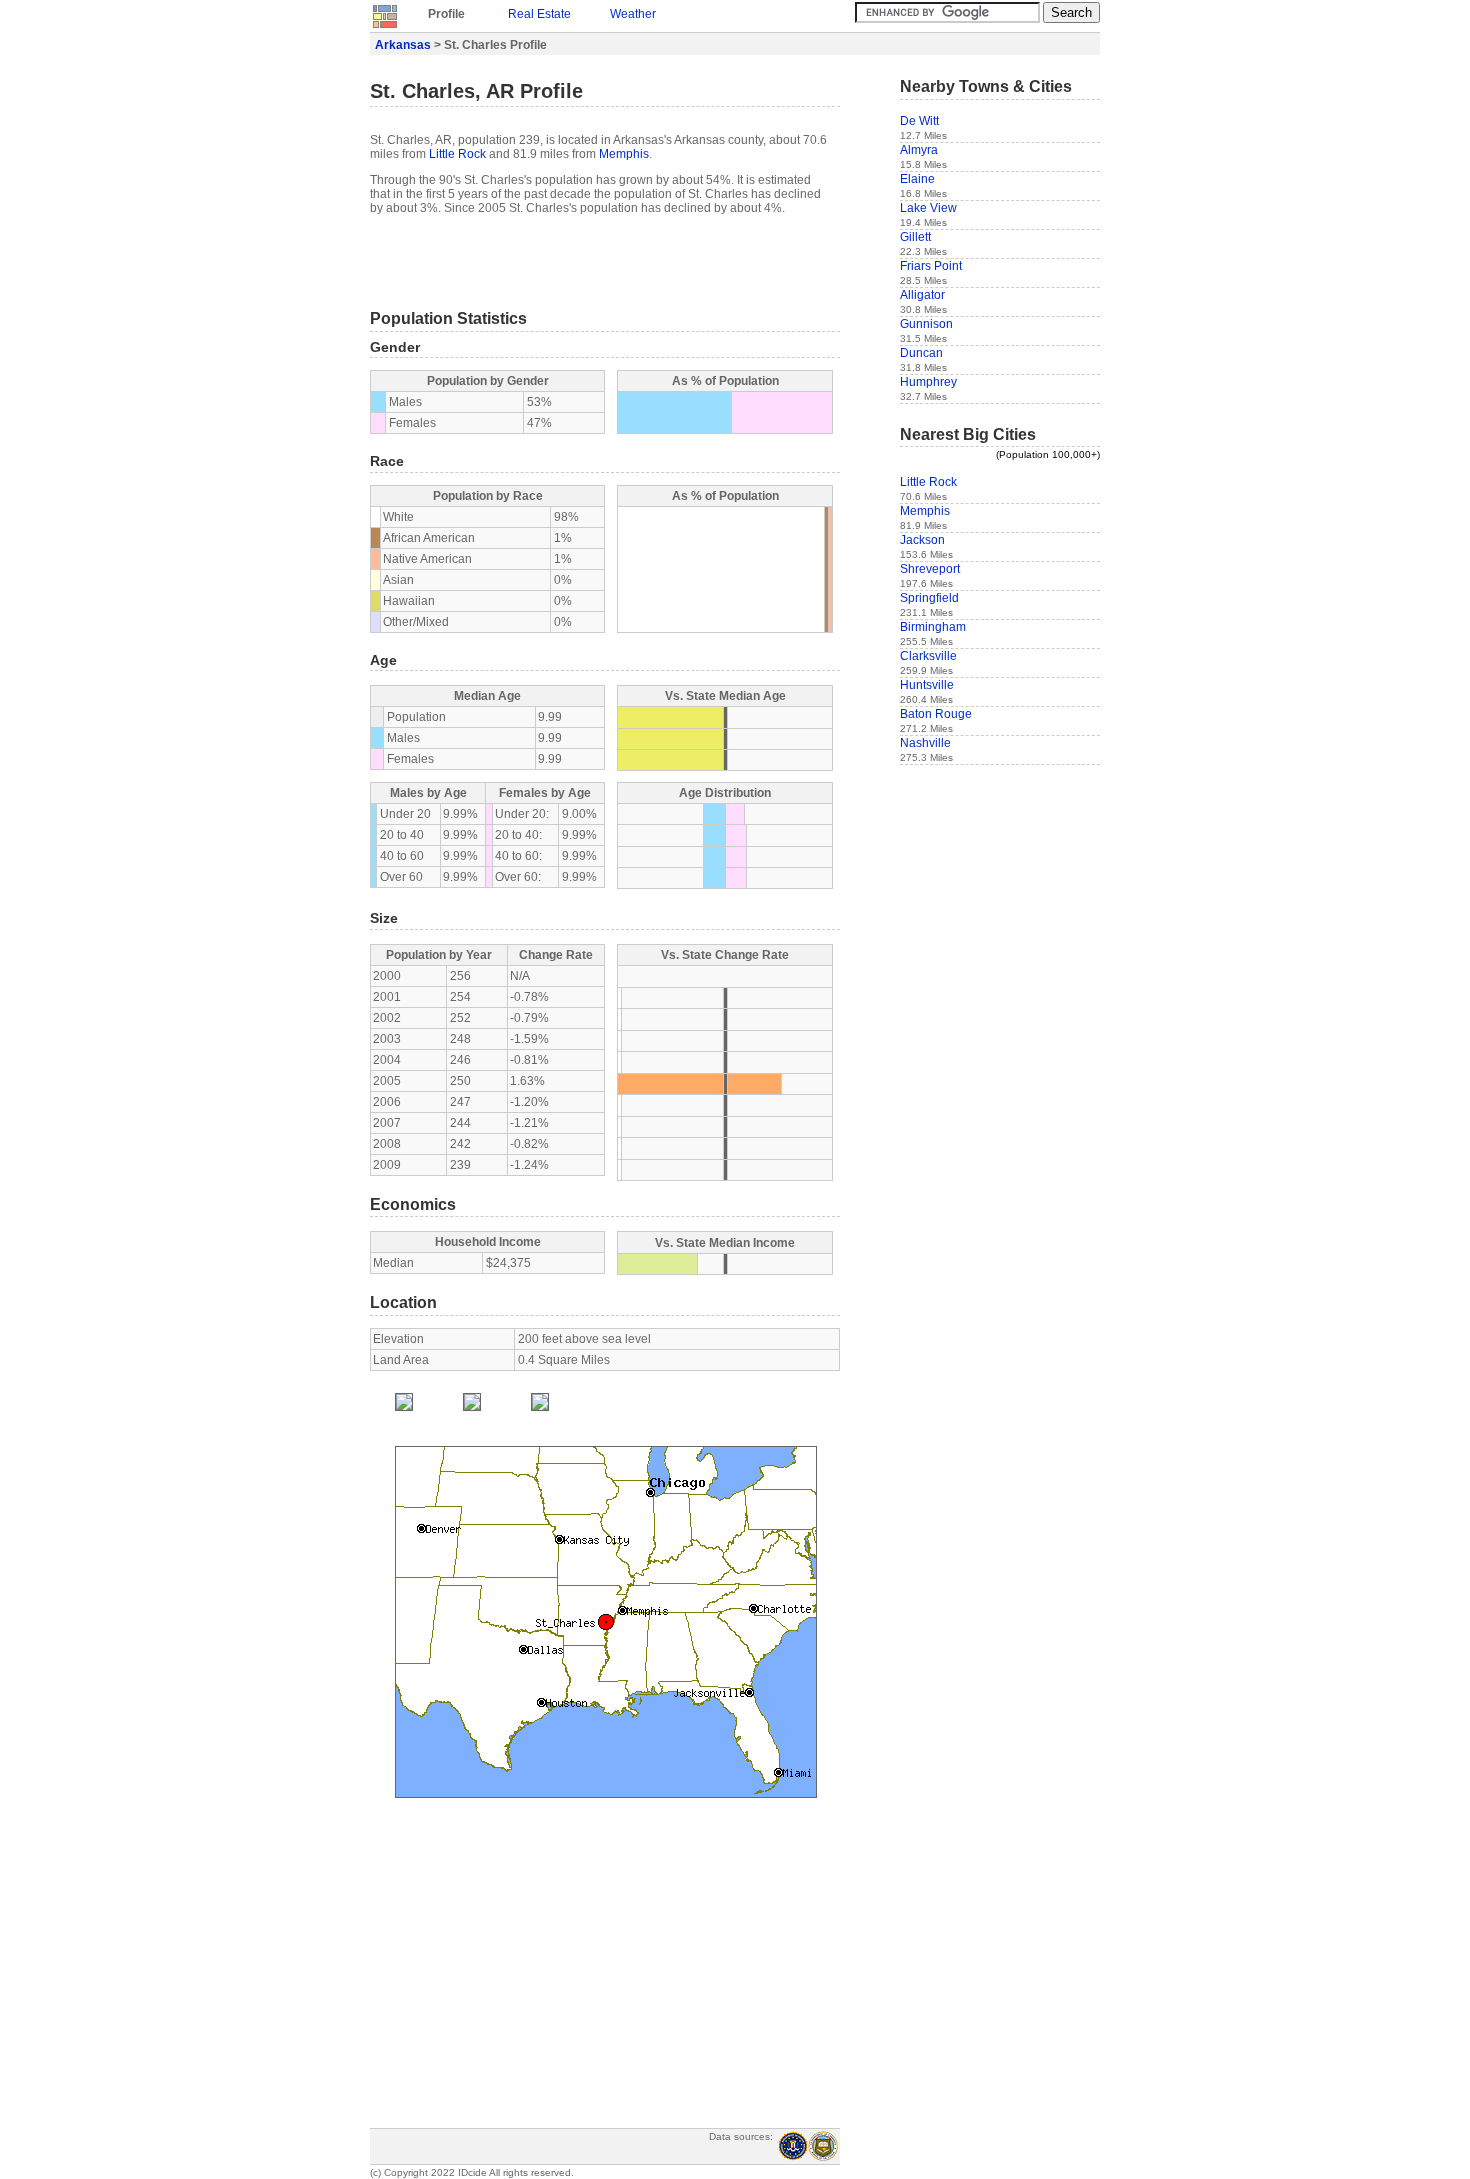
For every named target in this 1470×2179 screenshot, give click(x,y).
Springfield (929, 598)
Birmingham (933, 627)
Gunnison (926, 324)
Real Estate (539, 14)
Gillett (915, 237)
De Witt (919, 121)
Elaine (917, 179)
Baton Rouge (936, 714)
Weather (633, 14)
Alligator (922, 295)
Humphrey (928, 382)
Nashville (925, 743)
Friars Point (931, 266)
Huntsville (927, 685)
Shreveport (930, 569)
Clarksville (928, 656)
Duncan (921, 353)
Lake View (928, 208)
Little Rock (457, 154)
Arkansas (403, 45)
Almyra (919, 150)
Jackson (922, 540)
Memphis (624, 154)
